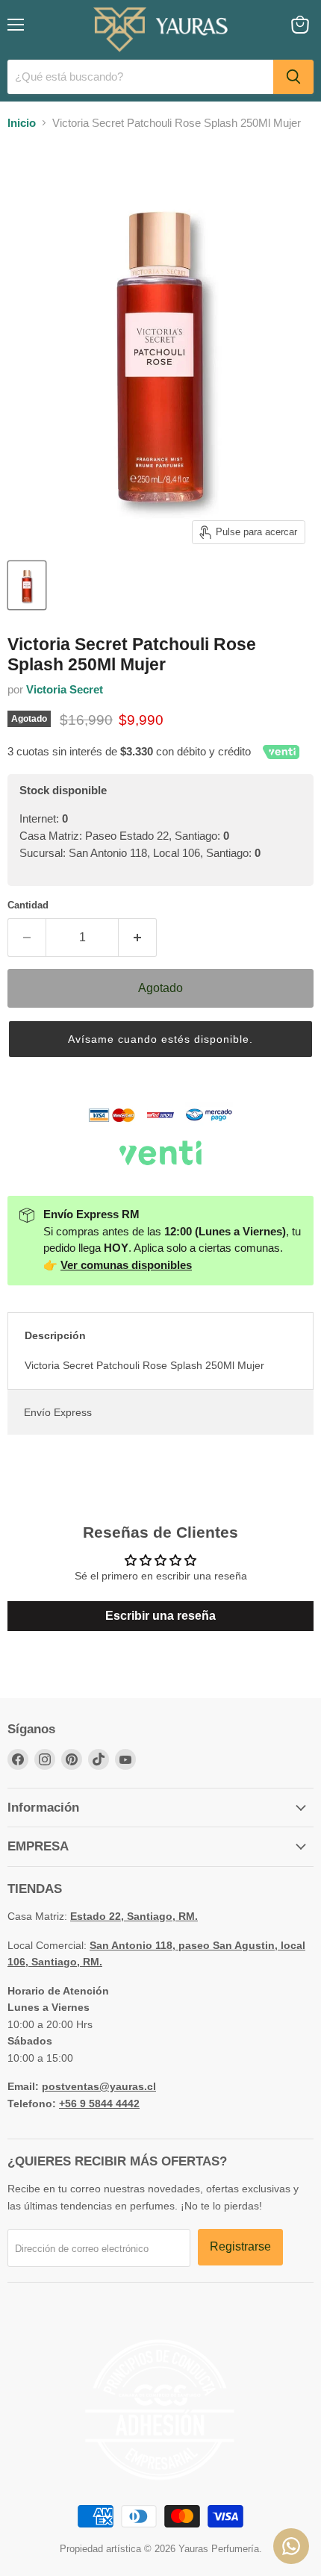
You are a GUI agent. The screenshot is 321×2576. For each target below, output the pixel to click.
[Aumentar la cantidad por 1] (138, 938)
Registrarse (240, 2246)
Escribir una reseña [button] (160, 1616)
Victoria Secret (65, 689)
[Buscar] (293, 77)
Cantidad (28, 905)
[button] (160, 1039)
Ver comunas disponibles (126, 1265)
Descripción (55, 1335)
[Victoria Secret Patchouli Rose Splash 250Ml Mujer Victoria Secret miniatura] (27, 585)
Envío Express (58, 1412)
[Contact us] (291, 2546)
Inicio (22, 123)
